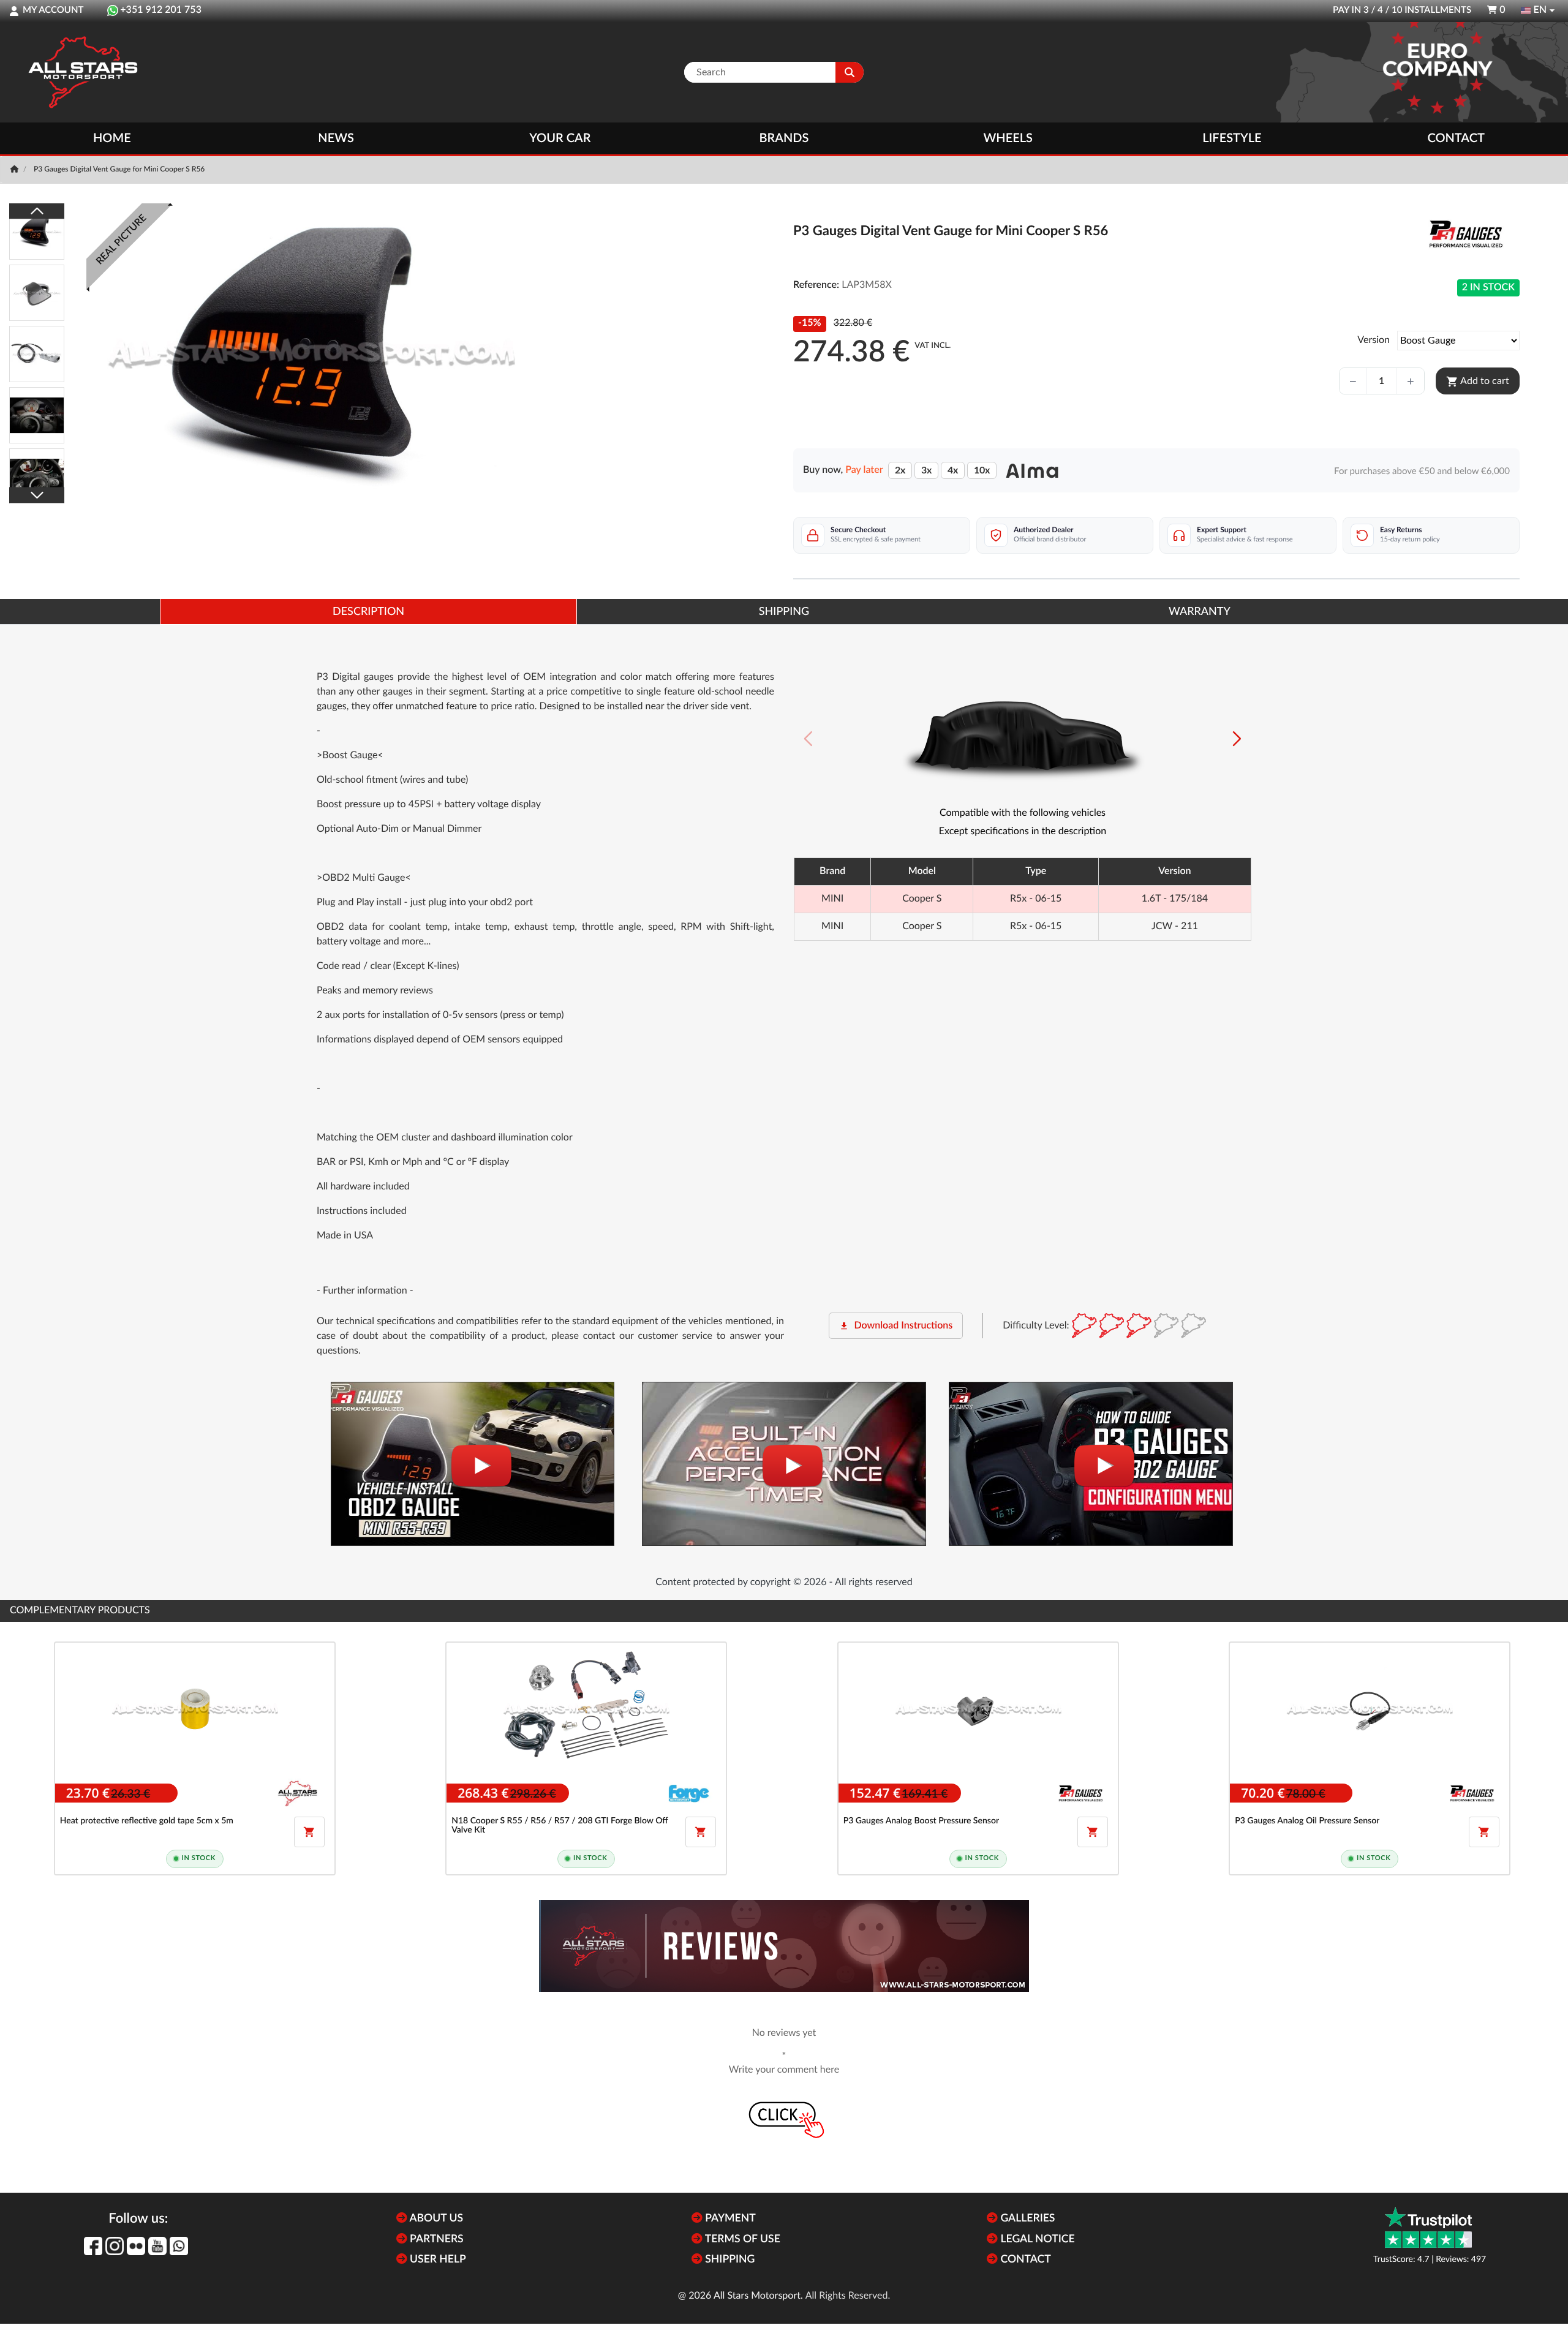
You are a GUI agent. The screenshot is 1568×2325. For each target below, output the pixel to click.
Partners (435, 2240)
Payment (729, 2219)
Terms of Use (741, 2240)
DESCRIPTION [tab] (368, 612)
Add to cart (1478, 382)
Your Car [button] (560, 138)
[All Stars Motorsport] (83, 72)
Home (112, 138)
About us (435, 2219)
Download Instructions (896, 1326)
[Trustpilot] (1428, 2227)
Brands (784, 138)
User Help (437, 2260)
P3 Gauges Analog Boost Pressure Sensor (921, 1821)
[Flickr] (136, 2246)
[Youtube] (157, 2246)
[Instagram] (115, 2246)
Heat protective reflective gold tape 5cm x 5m (147, 1821)
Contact (1456, 138)
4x (953, 470)
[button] (1237, 739)
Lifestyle (1232, 138)
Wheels (1008, 138)
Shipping (729, 2260)
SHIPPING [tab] (784, 612)
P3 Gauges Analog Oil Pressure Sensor (1307, 1821)
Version (1374, 341)
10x (982, 470)
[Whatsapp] (179, 2246)
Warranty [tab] (1200, 612)
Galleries (1026, 2219)
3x (926, 470)
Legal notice (1036, 2240)
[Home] (16, 170)
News (336, 138)
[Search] (850, 72)
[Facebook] (93, 2246)
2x (900, 470)
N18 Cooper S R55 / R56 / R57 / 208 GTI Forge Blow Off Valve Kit (560, 1826)
